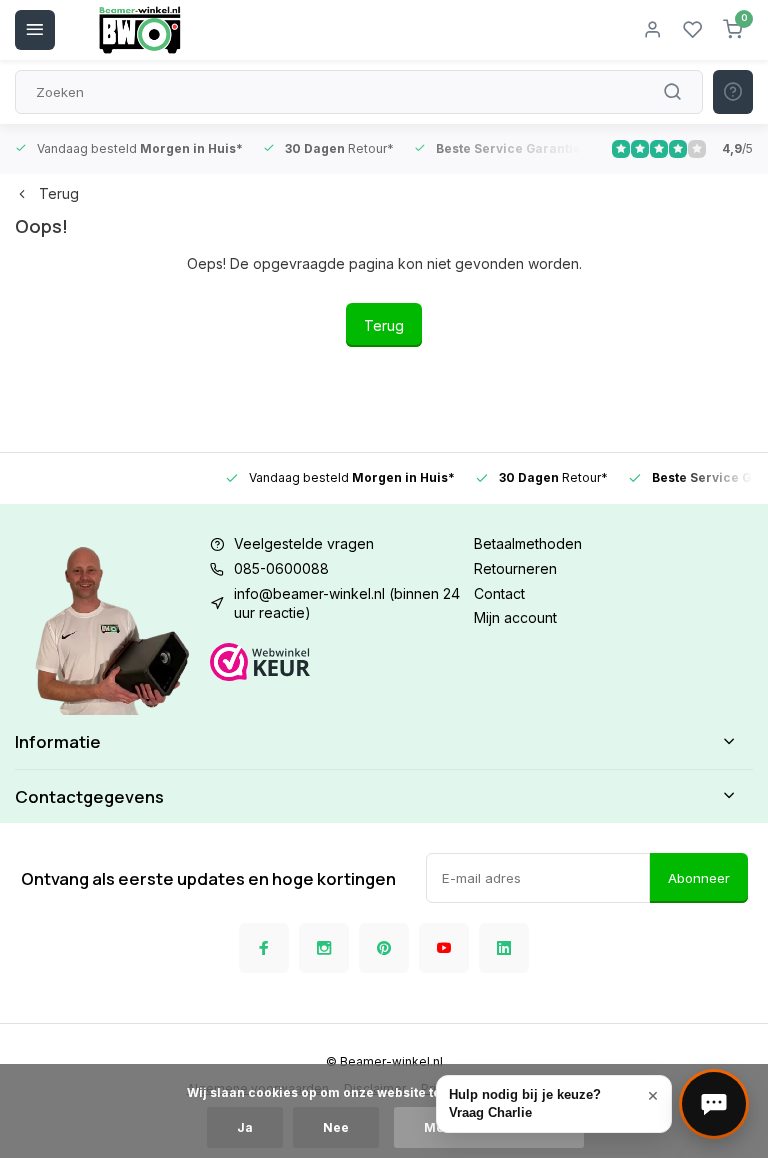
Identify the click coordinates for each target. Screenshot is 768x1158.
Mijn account (515, 617)
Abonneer (699, 878)
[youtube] (444, 948)
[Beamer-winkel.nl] (140, 30)
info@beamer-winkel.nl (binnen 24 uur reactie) (347, 603)
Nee (336, 1127)
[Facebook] (264, 948)
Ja (245, 1127)
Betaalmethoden (528, 543)
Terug (59, 193)
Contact (499, 593)
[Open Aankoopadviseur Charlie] (714, 1104)
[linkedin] (504, 948)
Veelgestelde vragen (304, 543)
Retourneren (515, 568)
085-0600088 (281, 568)
